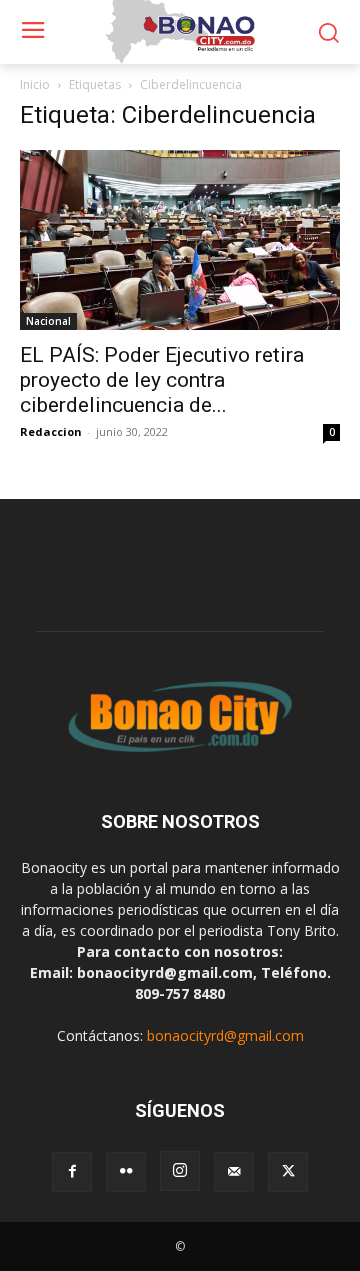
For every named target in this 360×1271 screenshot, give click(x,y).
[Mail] (234, 1172)
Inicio (35, 84)
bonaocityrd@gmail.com (225, 1035)
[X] (288, 1172)
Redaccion (51, 431)
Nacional (48, 321)
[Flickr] (126, 1172)
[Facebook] (72, 1172)
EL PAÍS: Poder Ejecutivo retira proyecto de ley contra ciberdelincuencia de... (162, 380)
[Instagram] (180, 1171)
